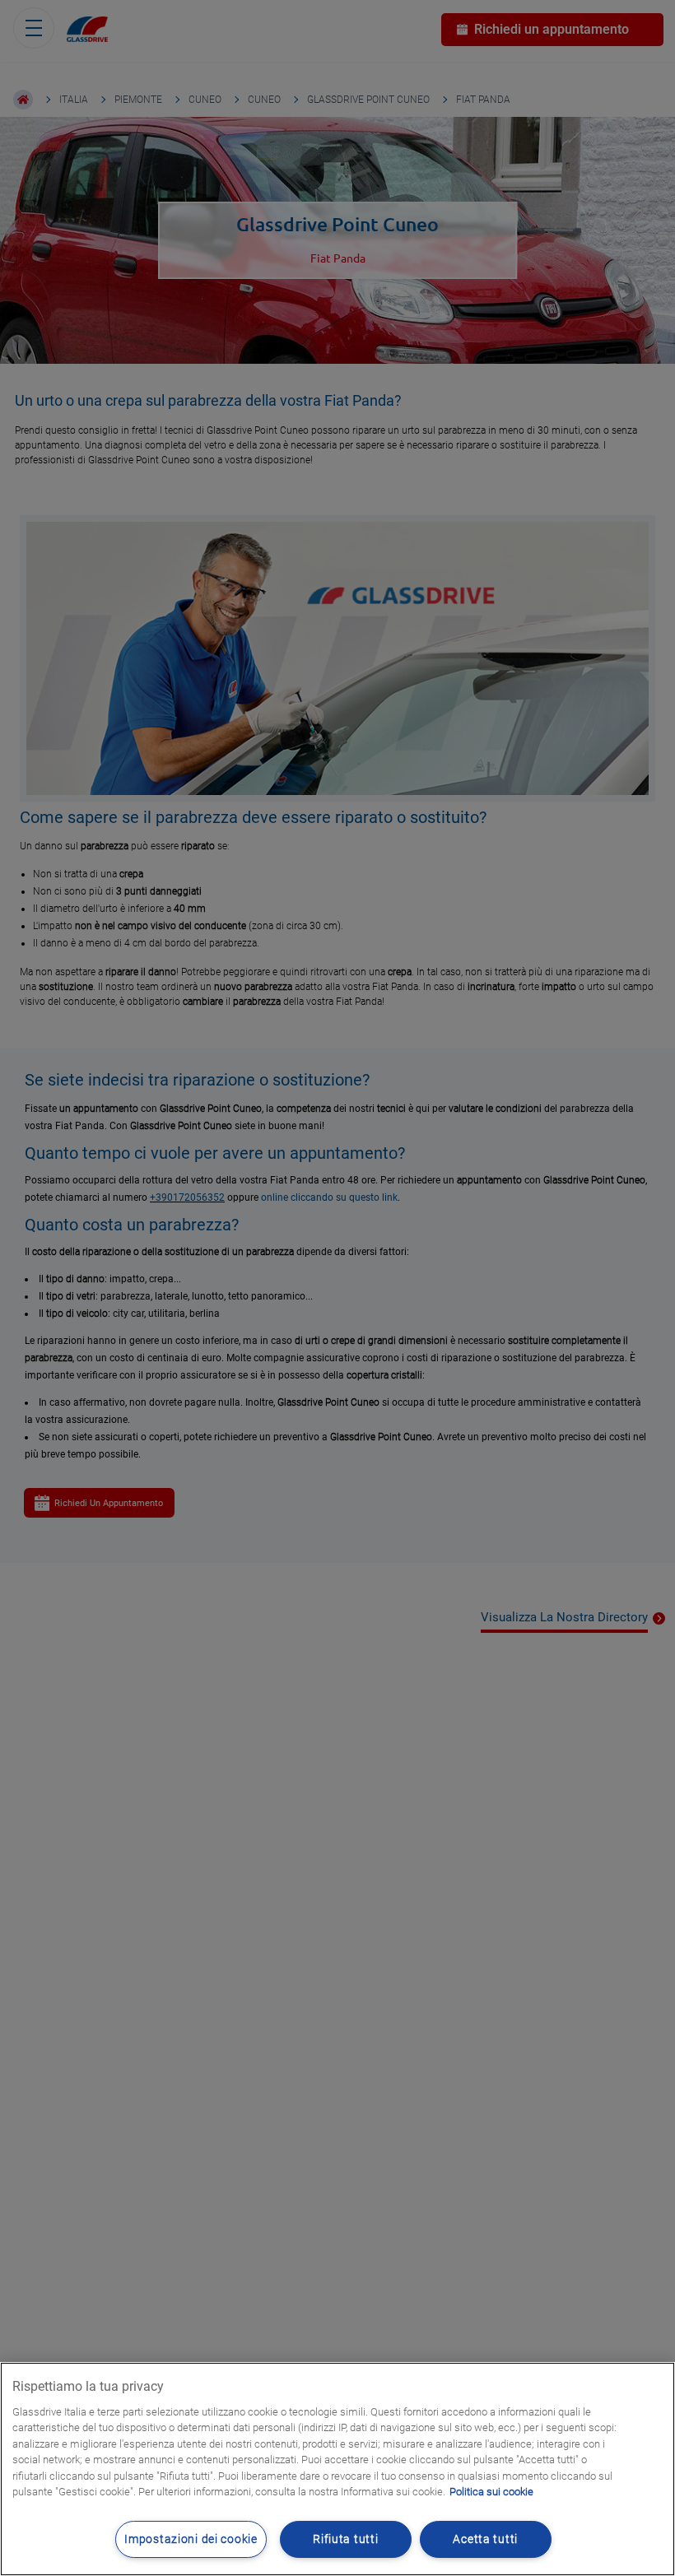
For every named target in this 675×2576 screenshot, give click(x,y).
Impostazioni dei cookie (191, 2539)
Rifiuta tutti (345, 2539)
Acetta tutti (485, 2539)
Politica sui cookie (491, 2492)
